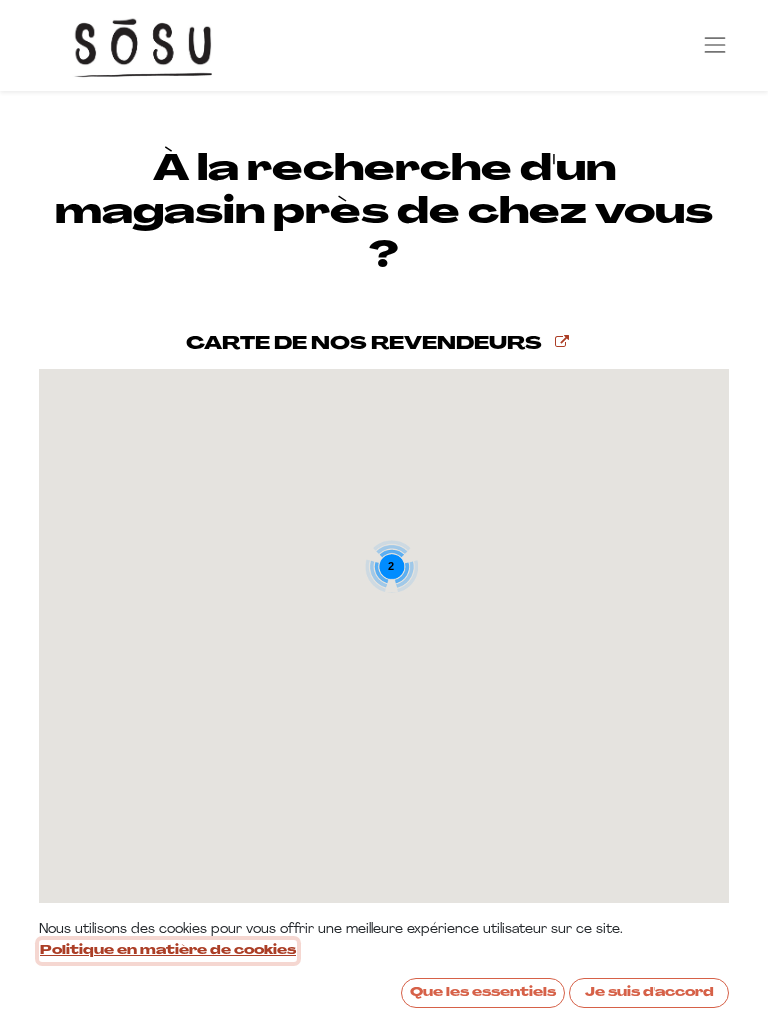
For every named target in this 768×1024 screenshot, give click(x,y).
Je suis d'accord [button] (649, 993)
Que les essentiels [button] (483, 993)
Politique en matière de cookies (168, 951)
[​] (562, 343)
